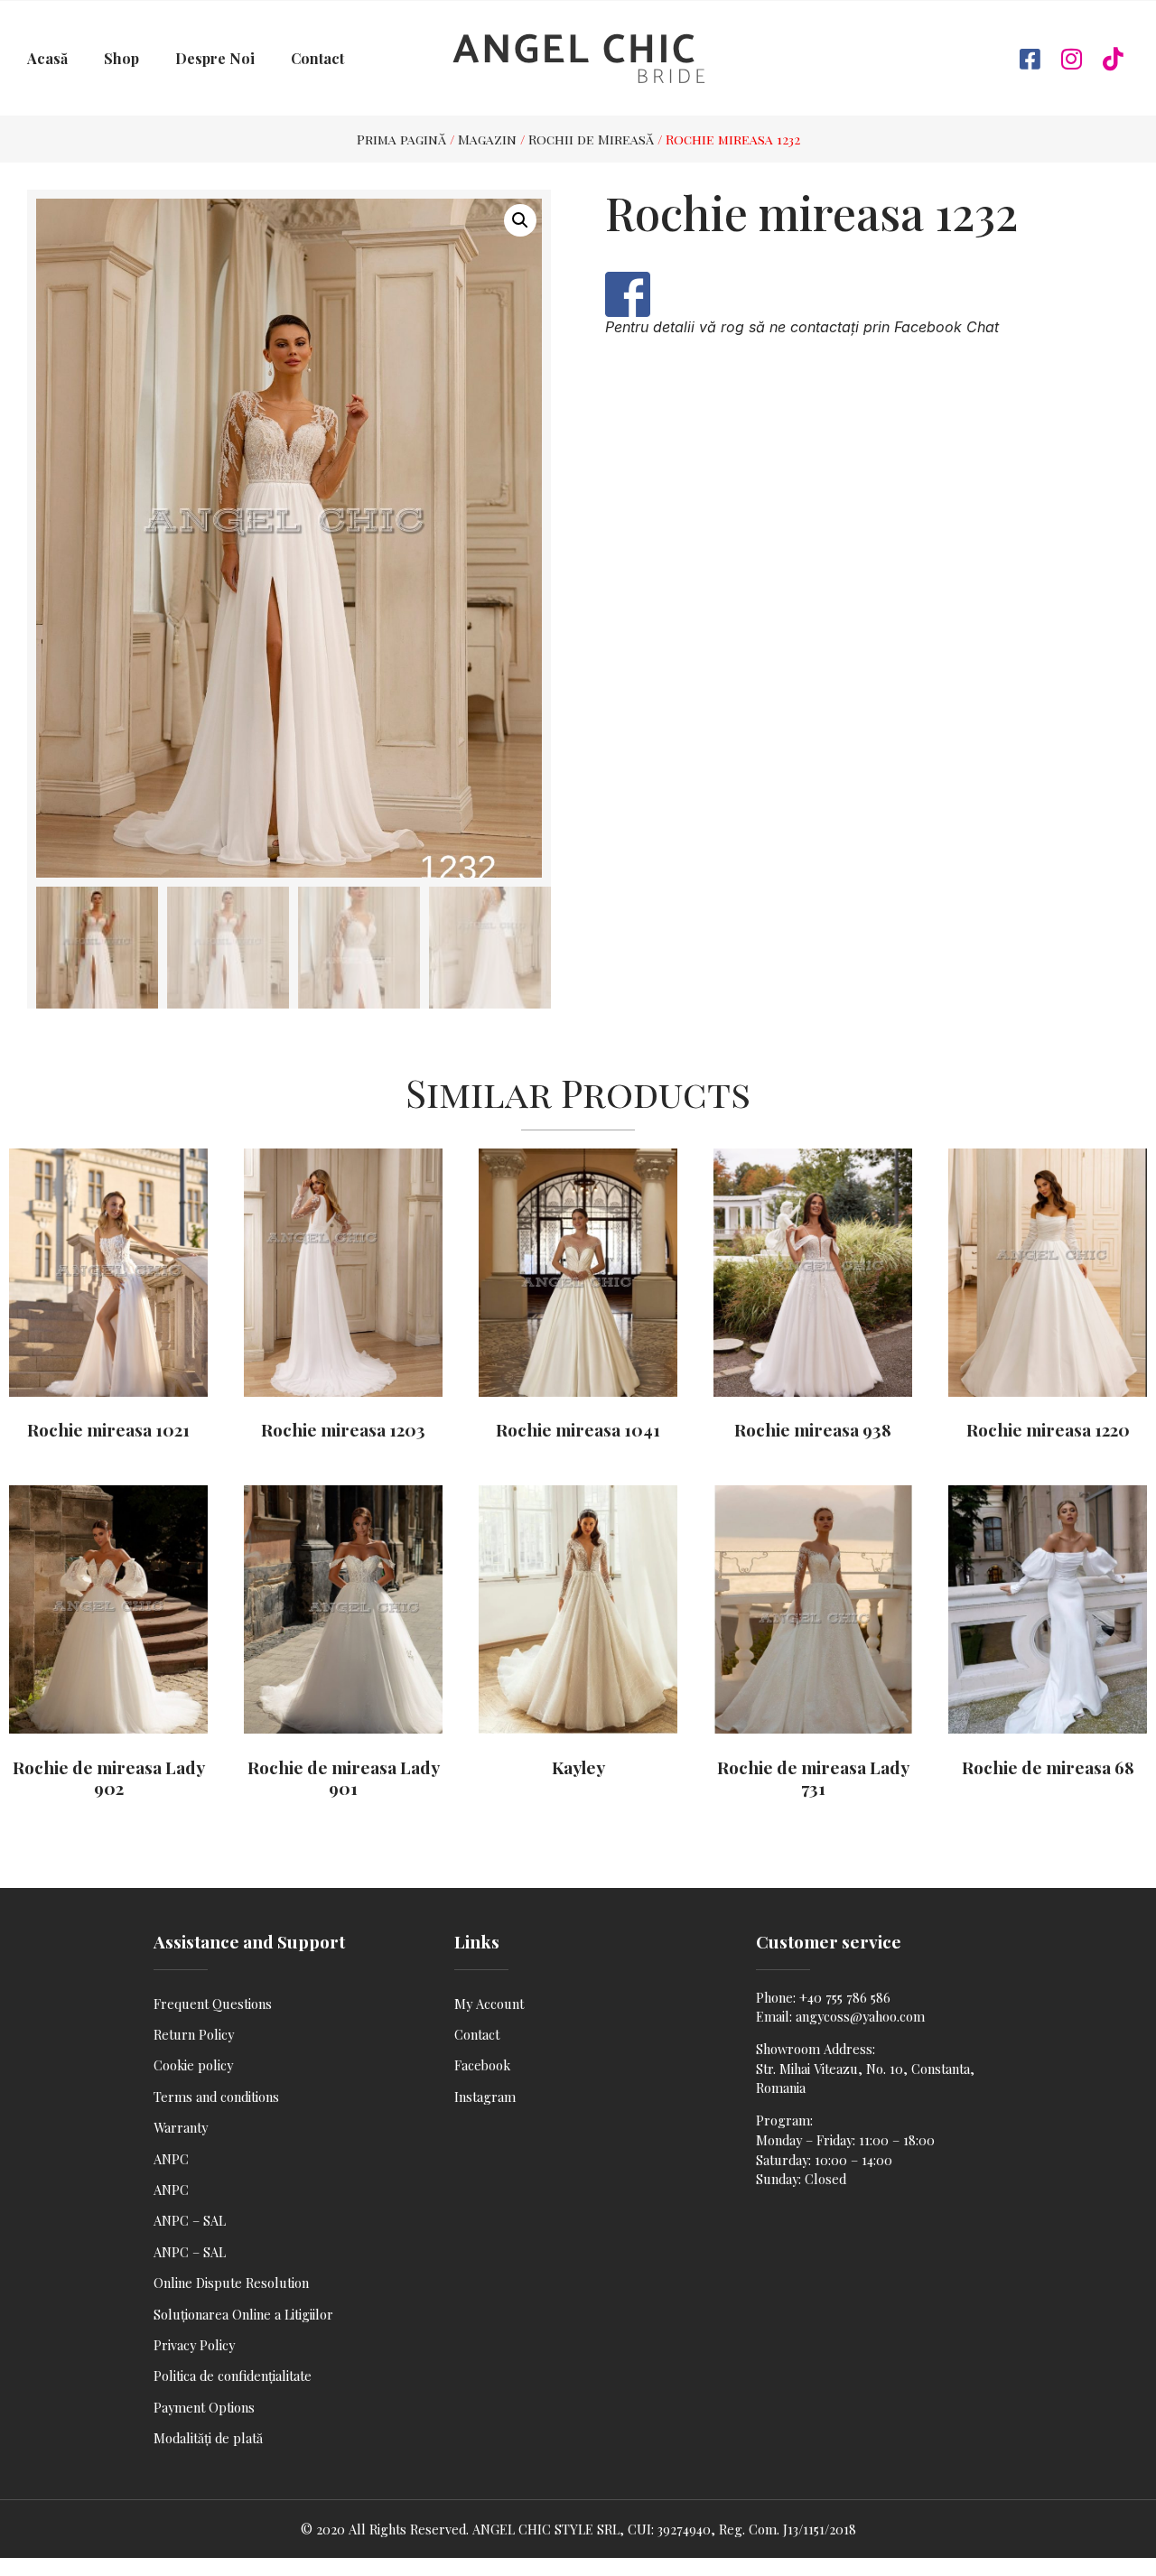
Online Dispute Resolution (231, 2283)
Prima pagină (401, 139)
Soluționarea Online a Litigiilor (243, 2314)
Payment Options (204, 2407)
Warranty (181, 2127)
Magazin (487, 139)
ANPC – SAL (190, 2220)
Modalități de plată (208, 2438)
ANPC (171, 2159)
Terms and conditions (216, 2097)
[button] (520, 220)
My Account (489, 2004)
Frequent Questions (213, 2004)
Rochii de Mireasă (591, 139)
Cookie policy (193, 2065)
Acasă (47, 58)
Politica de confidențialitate (233, 2376)
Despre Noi (215, 58)
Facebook (482, 2065)
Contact (317, 58)
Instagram (485, 2097)
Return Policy (194, 2034)
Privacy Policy (194, 2345)
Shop (121, 58)
